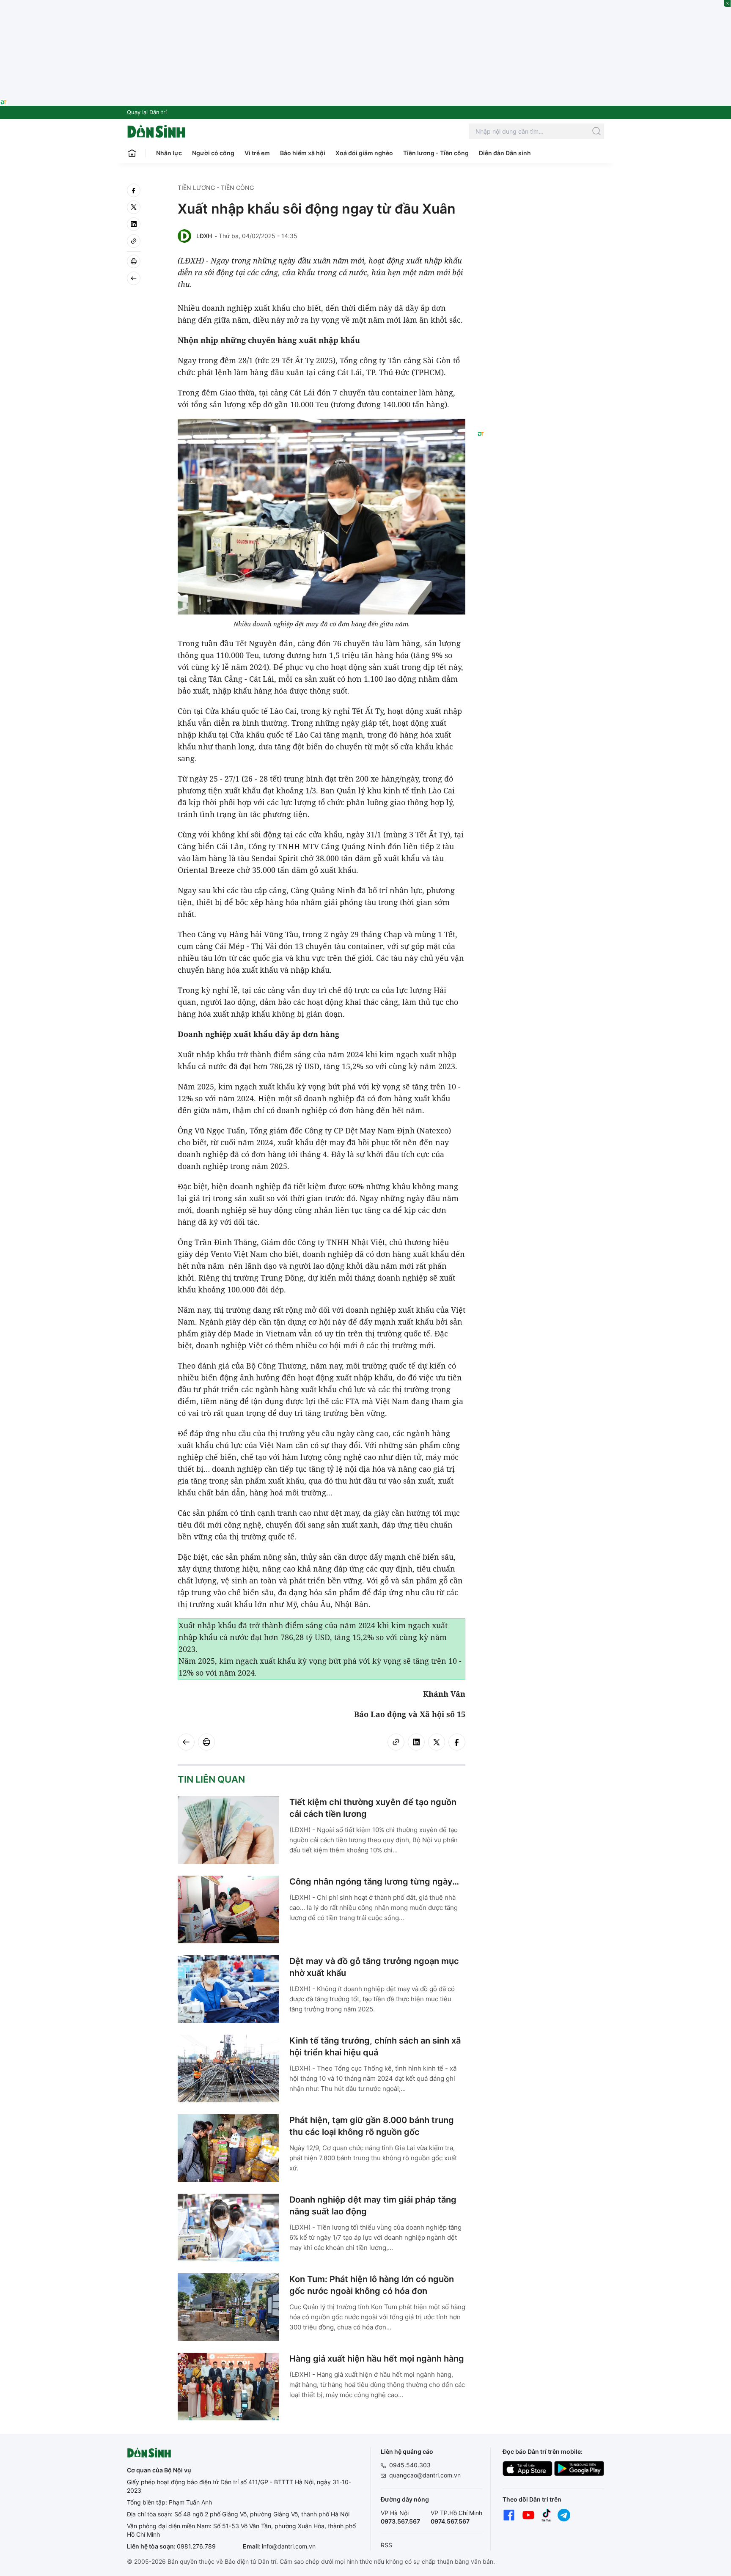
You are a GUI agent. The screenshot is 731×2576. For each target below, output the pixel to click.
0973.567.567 (400, 2521)
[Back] (134, 278)
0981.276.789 (196, 2546)
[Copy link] (134, 241)
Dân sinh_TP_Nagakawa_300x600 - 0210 (541, 194)
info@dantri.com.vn (289, 2546)
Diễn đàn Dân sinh (505, 153)
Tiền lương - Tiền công (436, 153)
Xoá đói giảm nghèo (364, 153)
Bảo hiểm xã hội (303, 153)
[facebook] (134, 190)
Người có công (213, 153)
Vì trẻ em (257, 153)
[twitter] (134, 207)
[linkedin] (134, 224)
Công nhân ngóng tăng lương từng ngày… (374, 1882)
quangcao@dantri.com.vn (425, 2475)
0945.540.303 (410, 2465)
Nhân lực (169, 153)
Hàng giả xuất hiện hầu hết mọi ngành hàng (377, 2359)
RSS (386, 2545)
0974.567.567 (450, 2521)
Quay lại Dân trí (147, 112)
